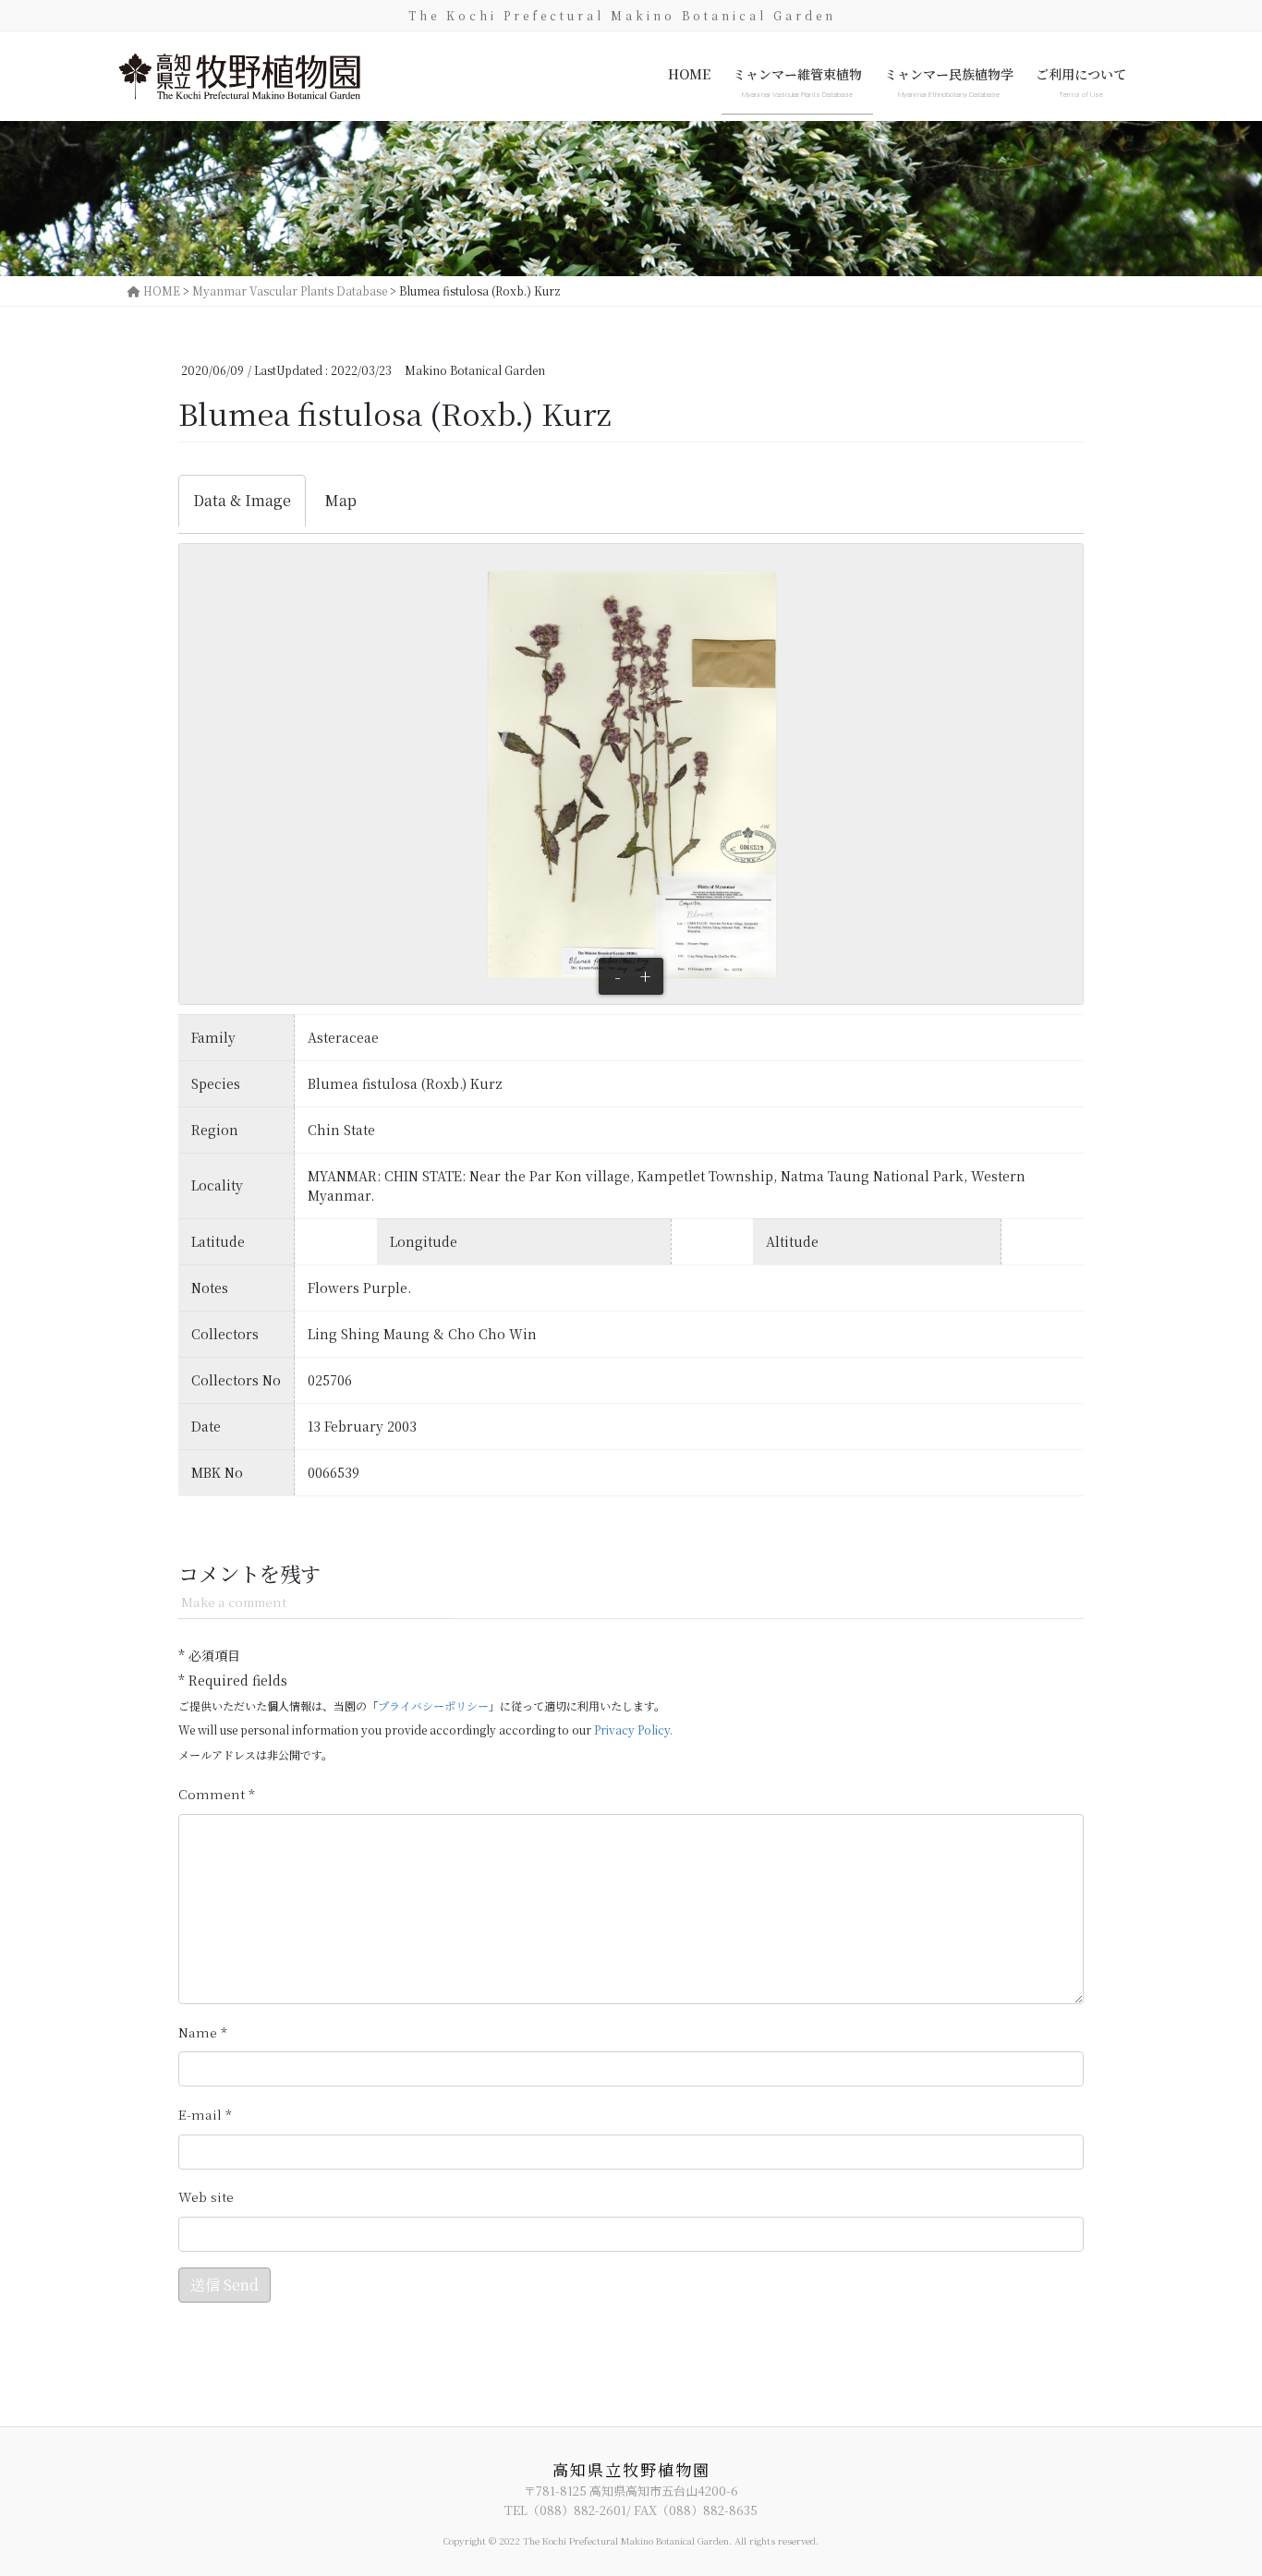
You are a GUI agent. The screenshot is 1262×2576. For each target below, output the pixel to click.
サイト (206, 2197)
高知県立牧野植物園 (631, 2469)
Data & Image (242, 500)
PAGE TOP (1216, 2481)
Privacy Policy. (633, 1729)
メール (205, 2115)
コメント (217, 1794)
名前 (203, 2032)
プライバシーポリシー (433, 1705)
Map (340, 500)
